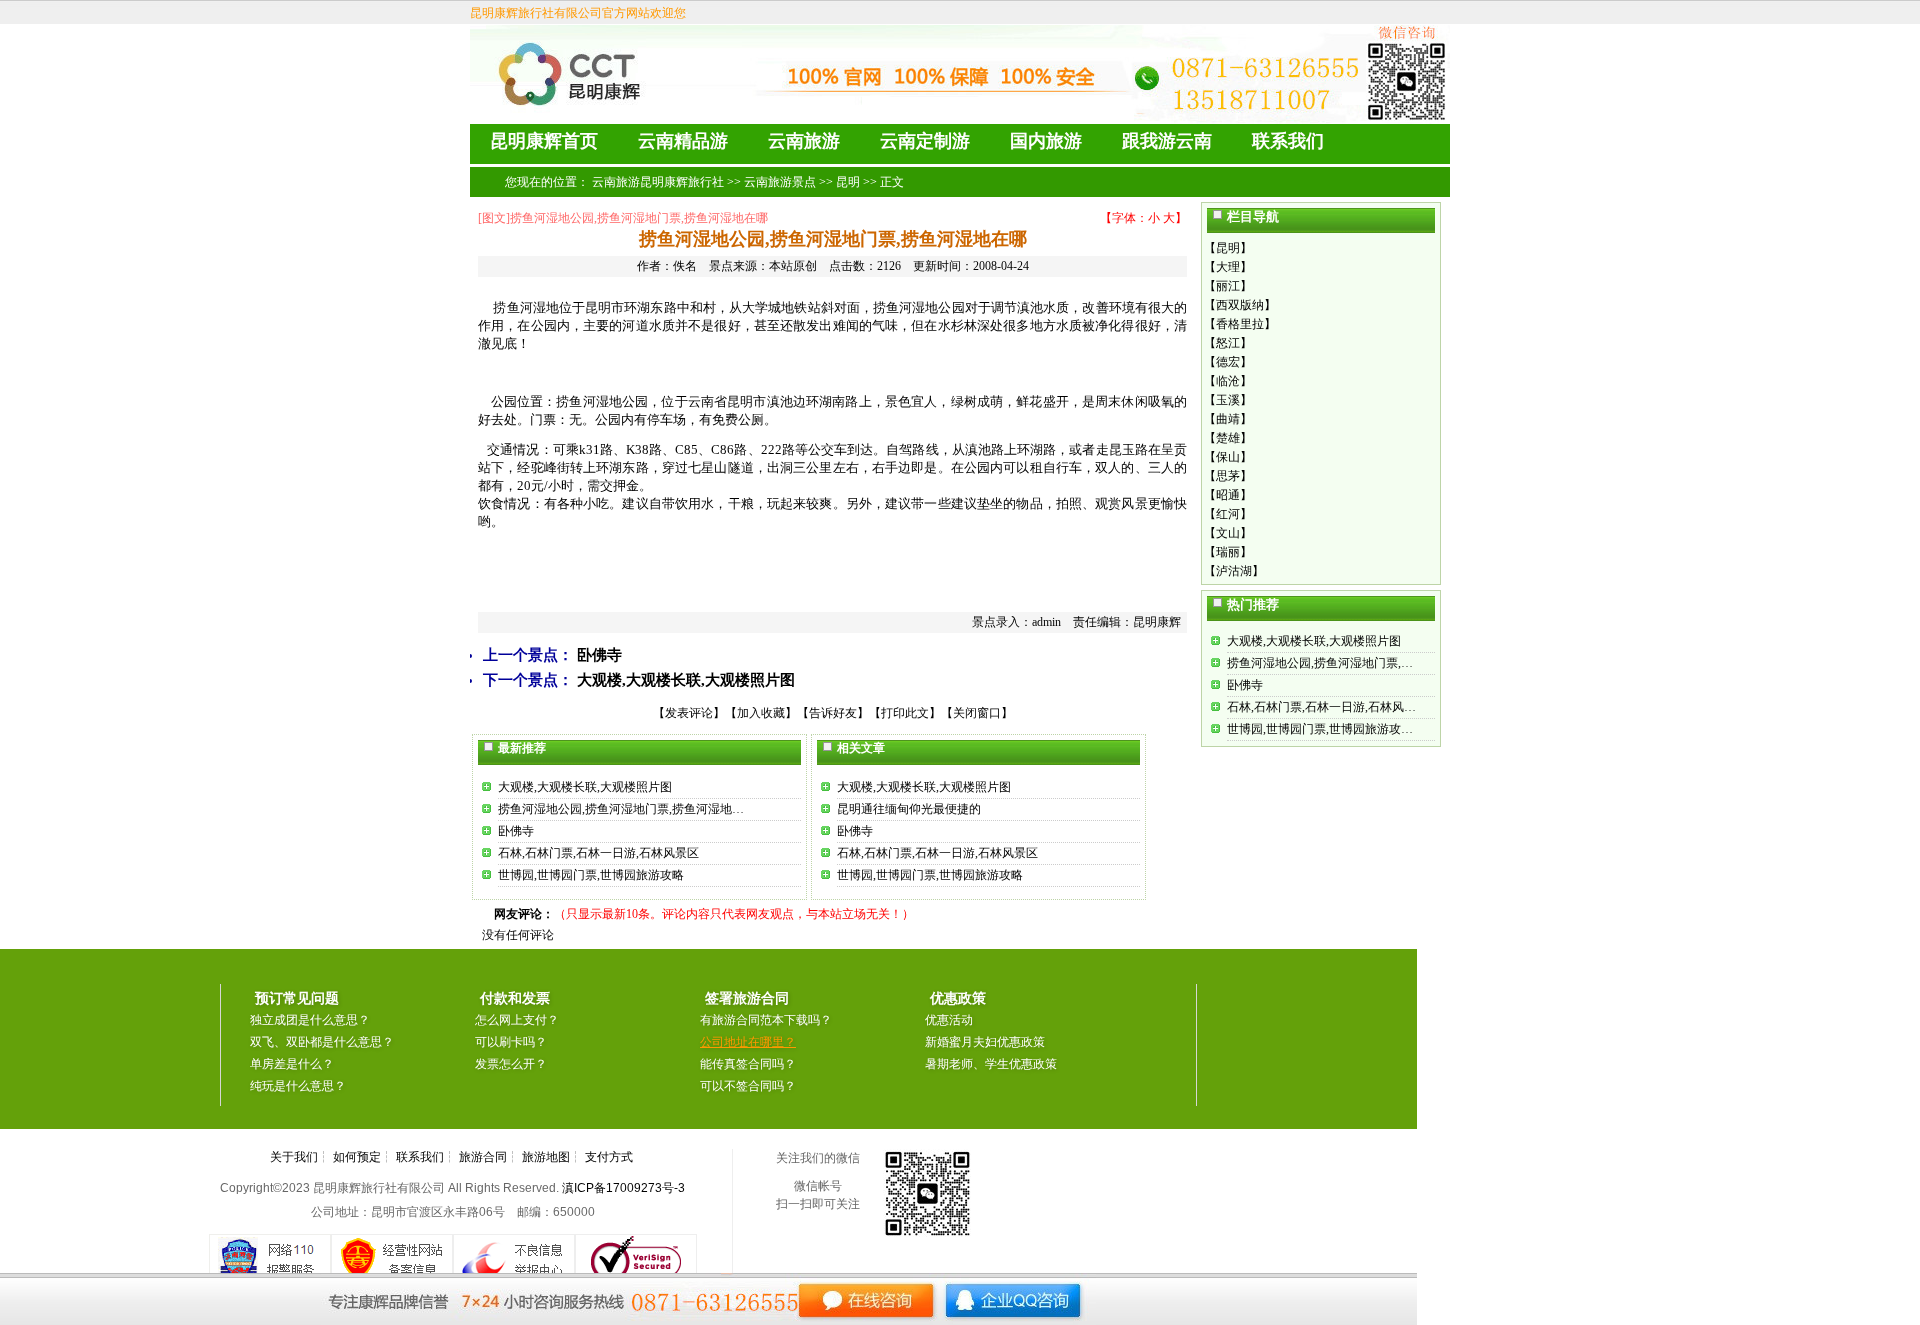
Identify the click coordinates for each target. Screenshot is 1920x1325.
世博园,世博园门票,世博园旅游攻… (1320, 729)
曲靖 (1228, 419)
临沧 (1228, 381)
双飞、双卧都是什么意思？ (322, 1042)
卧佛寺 (599, 655)
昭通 (1228, 495)
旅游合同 (483, 1157)
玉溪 (1228, 400)
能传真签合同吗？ (748, 1064)
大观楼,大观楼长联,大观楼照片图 (686, 680)
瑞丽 (1228, 552)
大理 (1228, 267)
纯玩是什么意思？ (298, 1086)
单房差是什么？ (292, 1064)
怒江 (1228, 343)
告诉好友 (833, 713)
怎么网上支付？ (517, 1020)
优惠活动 (949, 1020)
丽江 (1228, 286)
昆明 (848, 182)
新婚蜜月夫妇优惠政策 (985, 1042)
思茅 (1228, 476)
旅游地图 (546, 1157)
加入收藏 (761, 713)
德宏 (1228, 362)
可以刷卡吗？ (511, 1042)
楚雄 (1228, 438)
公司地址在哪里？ (748, 1042)
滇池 (1030, 307)
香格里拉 (1240, 324)
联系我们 (420, 1157)
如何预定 (357, 1157)
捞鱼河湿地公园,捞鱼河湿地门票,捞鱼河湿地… (621, 809)
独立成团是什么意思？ (310, 1020)
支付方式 (609, 1157)
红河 (1228, 514)
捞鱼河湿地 (905, 307)
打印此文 (905, 713)
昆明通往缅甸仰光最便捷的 (909, 809)
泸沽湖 (1234, 571)
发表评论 (689, 713)
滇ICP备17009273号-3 (623, 1188)
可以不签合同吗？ (748, 1086)
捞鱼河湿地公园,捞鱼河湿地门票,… (1320, 663)
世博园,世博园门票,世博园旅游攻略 (591, 875)
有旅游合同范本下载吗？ (766, 1020)
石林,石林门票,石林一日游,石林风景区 (598, 853)
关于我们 (294, 1157)
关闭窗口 (977, 713)
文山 (1228, 533)
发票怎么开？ (511, 1064)
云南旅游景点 (780, 182)
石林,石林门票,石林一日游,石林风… (1321, 707)
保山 (1228, 457)
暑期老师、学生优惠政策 (991, 1064)
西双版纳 (1240, 305)
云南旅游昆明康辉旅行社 (658, 182)
